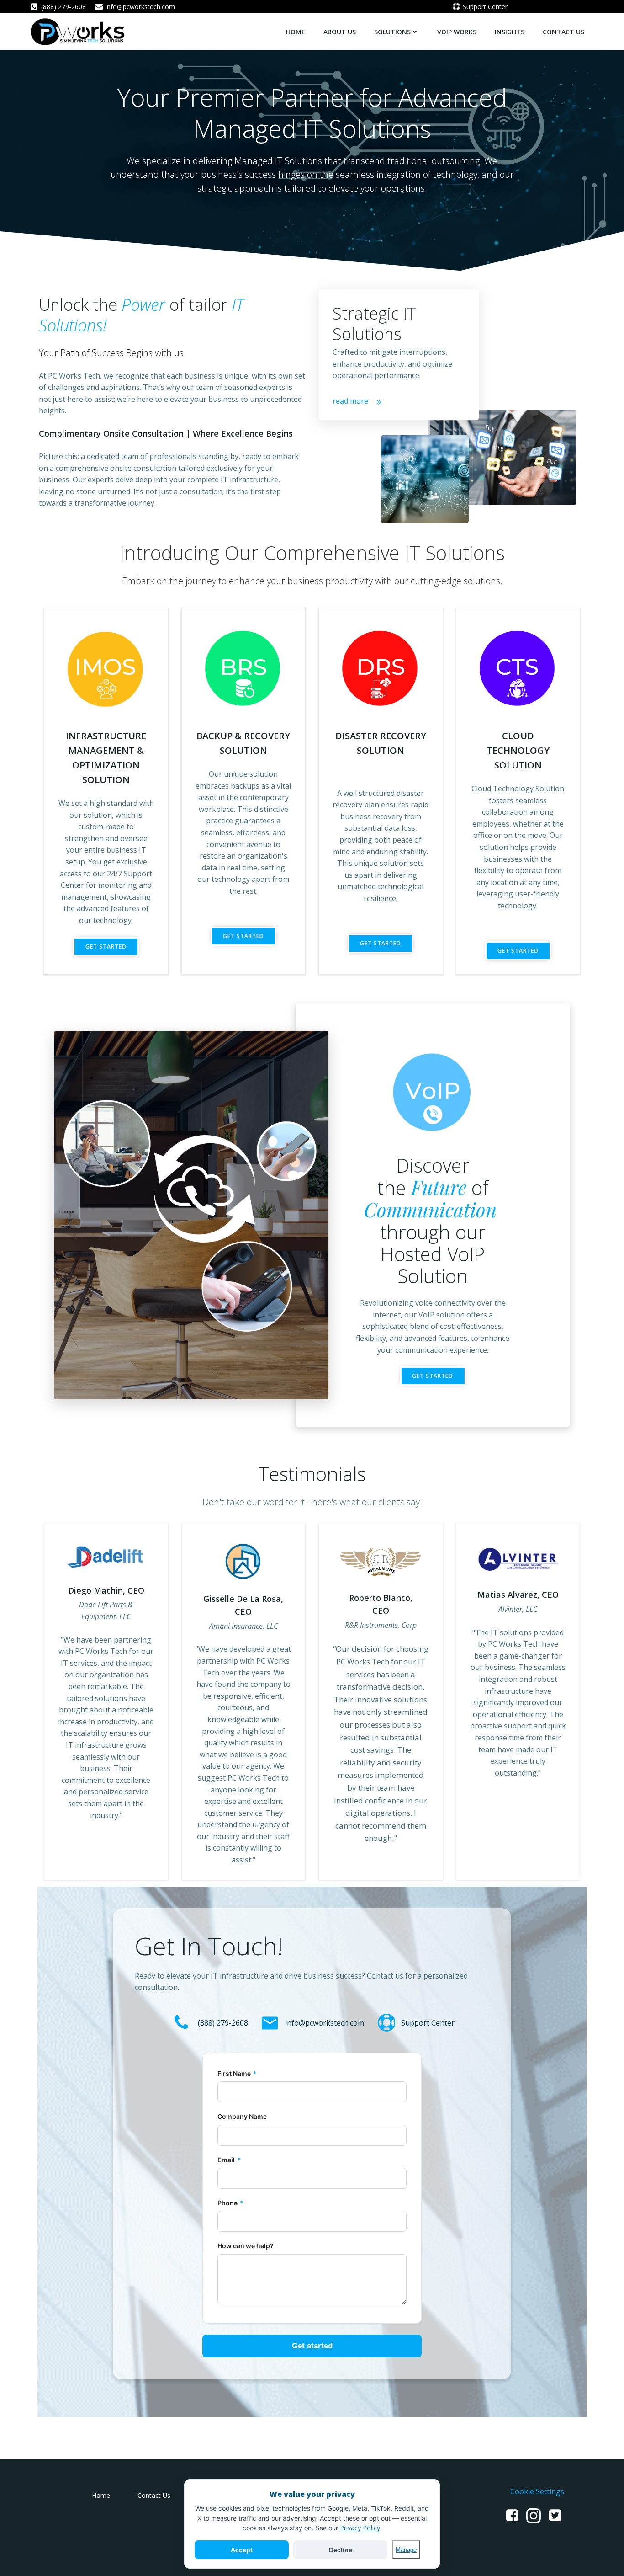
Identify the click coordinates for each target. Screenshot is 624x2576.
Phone (230, 2203)
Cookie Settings (537, 2491)
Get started (312, 2346)
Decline (341, 2550)
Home (296, 32)
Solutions (392, 32)
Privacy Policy (360, 2528)
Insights (510, 32)
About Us (340, 32)
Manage (406, 2550)
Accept (242, 2550)
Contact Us (563, 32)
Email (229, 2160)
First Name (237, 2073)
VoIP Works (457, 32)
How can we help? (246, 2246)
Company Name (242, 2116)
